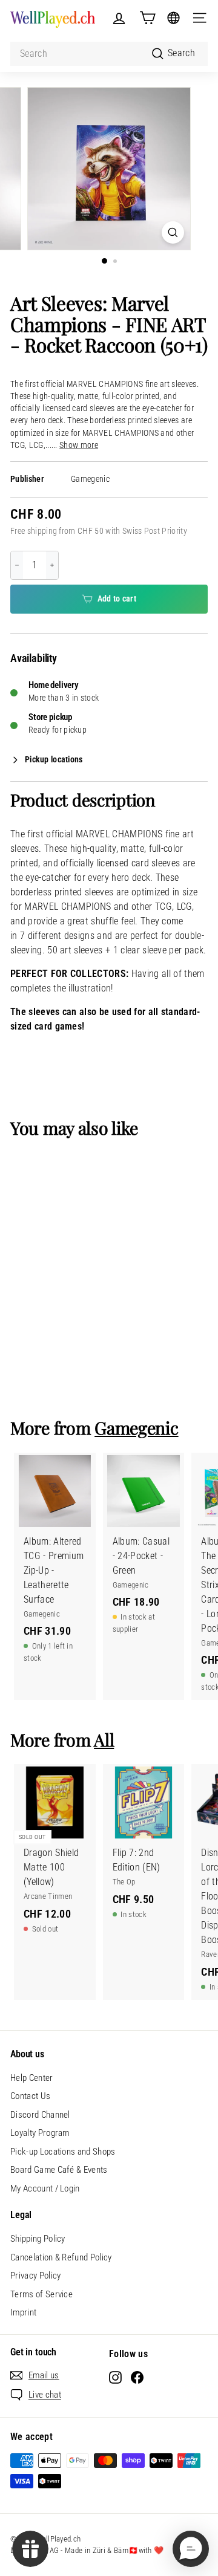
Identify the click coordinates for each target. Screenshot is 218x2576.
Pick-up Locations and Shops (63, 2152)
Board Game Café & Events (59, 2170)
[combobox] (109, 54)
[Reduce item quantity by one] (17, 565)
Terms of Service (41, 2294)
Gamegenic (90, 479)
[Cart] (147, 18)
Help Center (32, 2078)
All (104, 1739)
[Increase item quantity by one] (52, 565)
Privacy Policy (35, 2276)
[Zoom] (173, 232)
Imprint (23, 2312)
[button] (191, 2549)
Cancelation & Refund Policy (61, 2257)
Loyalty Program (40, 2133)
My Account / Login (45, 2188)
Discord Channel (40, 2115)
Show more (79, 445)
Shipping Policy (38, 2239)
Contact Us (30, 2096)
